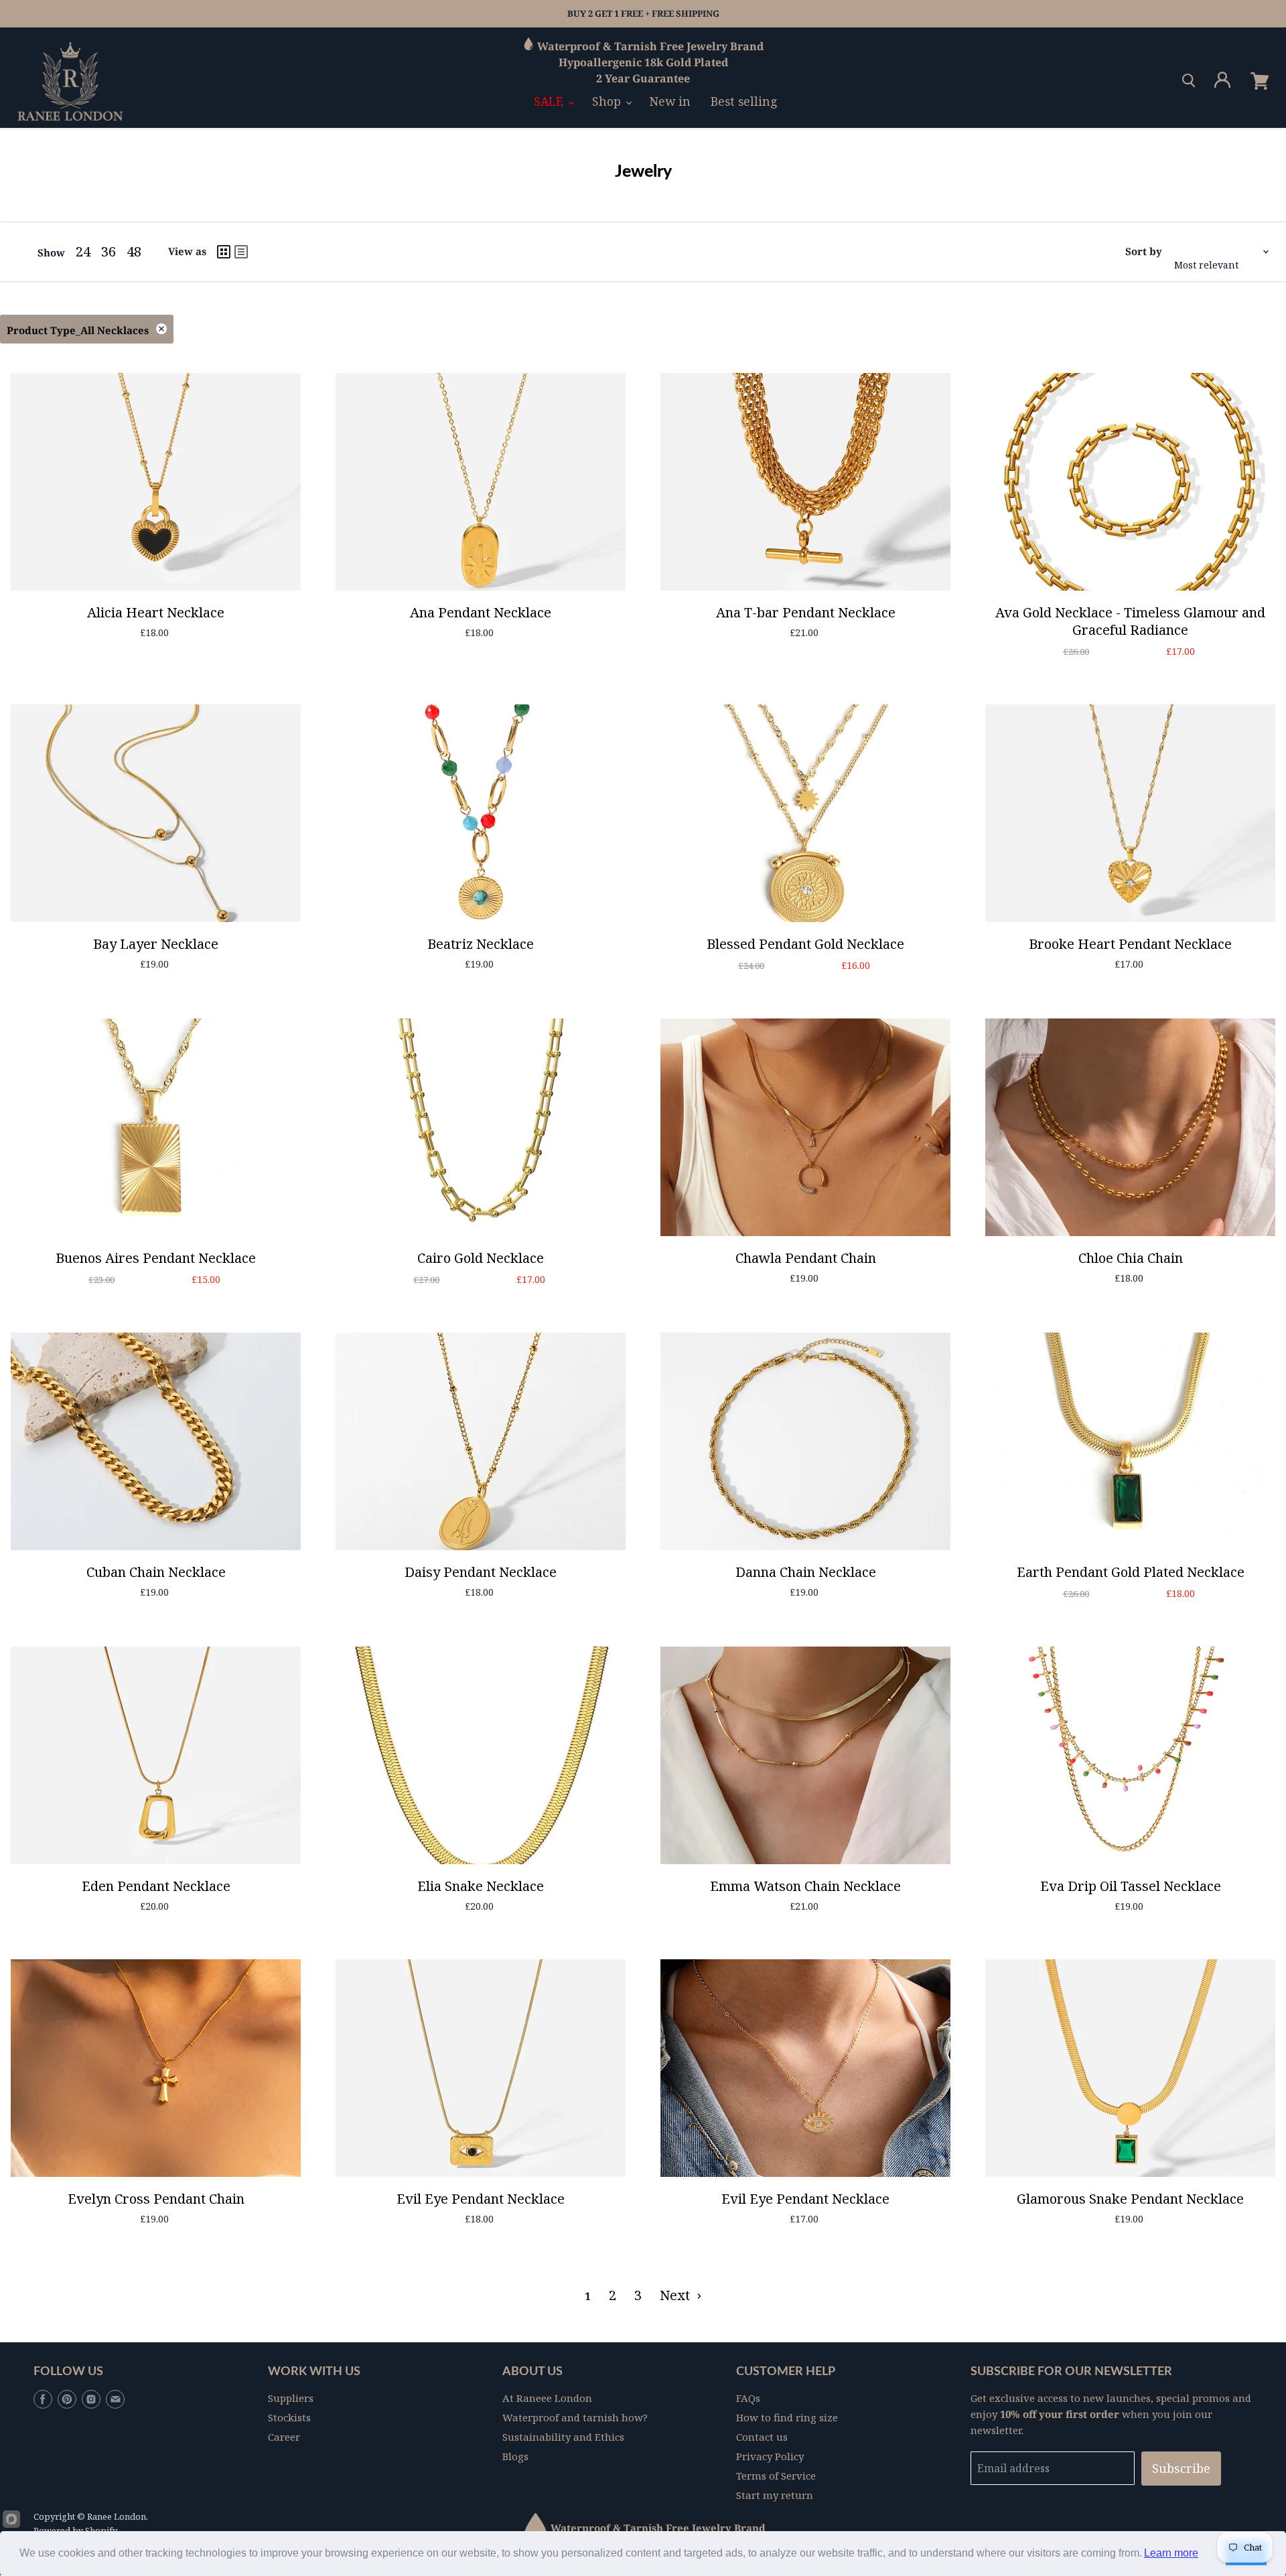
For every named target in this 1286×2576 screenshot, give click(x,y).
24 (83, 251)
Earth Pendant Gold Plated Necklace (1131, 1572)
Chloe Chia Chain (1131, 1258)
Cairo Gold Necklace (481, 1258)
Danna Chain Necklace (806, 1572)
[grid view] (224, 252)
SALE (550, 101)
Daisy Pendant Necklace (481, 1572)
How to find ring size (787, 2417)
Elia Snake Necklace (481, 1886)
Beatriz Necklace (481, 944)
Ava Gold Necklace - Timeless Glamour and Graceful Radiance (1130, 621)
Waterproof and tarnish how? (575, 2417)
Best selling (744, 101)
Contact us (762, 2437)
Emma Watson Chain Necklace (805, 1886)
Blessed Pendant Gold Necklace (805, 944)
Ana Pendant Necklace (481, 612)
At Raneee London (547, 2398)
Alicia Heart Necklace (156, 612)
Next (676, 2295)
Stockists (289, 2417)
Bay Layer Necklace (156, 944)
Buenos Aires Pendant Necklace (156, 1258)
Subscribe (1181, 2468)
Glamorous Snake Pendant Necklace (1130, 2199)
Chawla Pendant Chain (806, 1258)
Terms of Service (776, 2476)
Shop (608, 101)
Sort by (1144, 251)
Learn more (1171, 2553)
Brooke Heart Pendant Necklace (1130, 944)
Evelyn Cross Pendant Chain (156, 2199)
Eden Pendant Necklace (156, 1886)
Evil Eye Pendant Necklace (481, 2199)
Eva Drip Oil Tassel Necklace (1131, 1886)
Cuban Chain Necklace (156, 1572)
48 (134, 251)
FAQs (748, 2398)
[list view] (241, 252)
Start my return (775, 2495)
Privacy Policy (770, 2456)
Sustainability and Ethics (563, 2437)
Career (284, 2437)
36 (109, 251)
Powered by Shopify (75, 2530)
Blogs (515, 2456)
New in (670, 101)
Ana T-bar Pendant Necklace (806, 612)
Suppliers (291, 2398)
